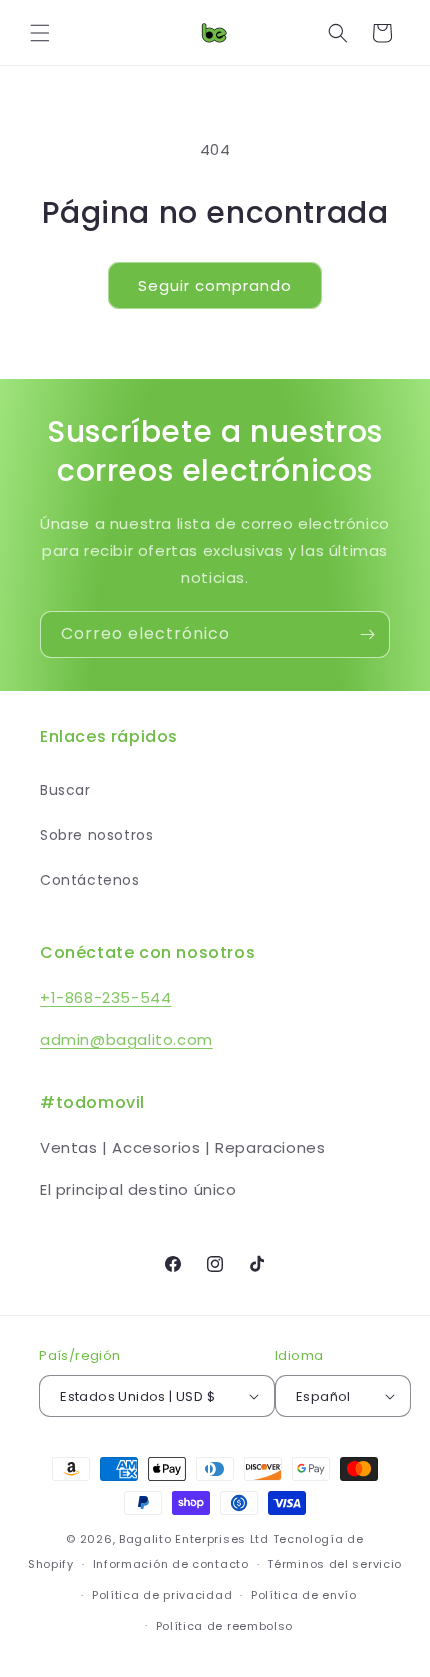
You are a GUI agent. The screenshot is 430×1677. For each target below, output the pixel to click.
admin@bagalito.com (126, 1039)
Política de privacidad (162, 1595)
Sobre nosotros (96, 835)
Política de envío (304, 1595)
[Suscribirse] (367, 634)
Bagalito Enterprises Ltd (194, 1539)
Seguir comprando (215, 285)
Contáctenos (90, 880)
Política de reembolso (225, 1626)
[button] (40, 33)
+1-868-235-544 (105, 997)
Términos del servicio (334, 1564)
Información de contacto (171, 1564)
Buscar (65, 790)
